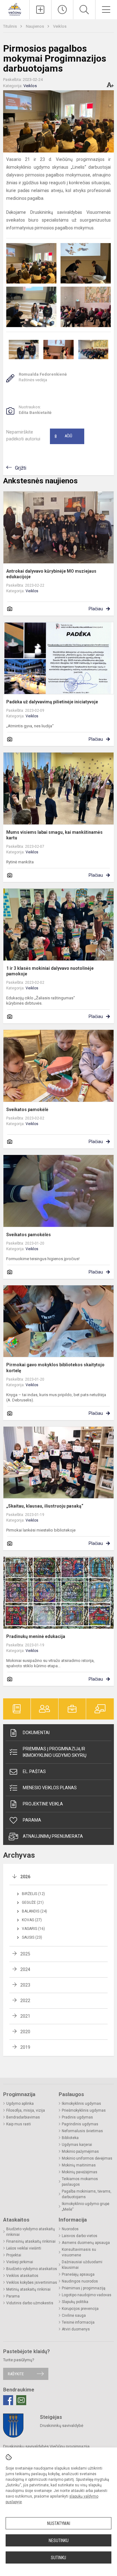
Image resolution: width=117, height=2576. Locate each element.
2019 (25, 2047)
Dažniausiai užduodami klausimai (82, 2265)
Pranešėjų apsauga (78, 2274)
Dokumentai (36, 1733)
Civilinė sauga (74, 2316)
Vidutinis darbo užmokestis (30, 2303)
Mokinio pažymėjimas (80, 2151)
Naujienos (35, 26)
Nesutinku (59, 2541)
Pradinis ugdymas (77, 2117)
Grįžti (21, 468)
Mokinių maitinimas (79, 2165)
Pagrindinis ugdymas (80, 2124)
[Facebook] (8, 2400)
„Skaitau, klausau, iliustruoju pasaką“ (45, 1506)
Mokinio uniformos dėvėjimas (87, 2158)
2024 (25, 1969)
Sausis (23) (32, 1937)
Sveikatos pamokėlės (29, 1235)
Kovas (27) (32, 1920)
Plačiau (96, 609)
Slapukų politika (75, 2302)
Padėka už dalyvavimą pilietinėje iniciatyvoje (52, 702)
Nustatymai (59, 2523)
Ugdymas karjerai (77, 2145)
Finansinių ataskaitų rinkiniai (31, 2241)
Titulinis (10, 26)
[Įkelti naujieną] (40, 10)
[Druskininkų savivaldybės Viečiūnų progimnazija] (15, 9)
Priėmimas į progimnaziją (84, 2288)
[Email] (21, 2400)
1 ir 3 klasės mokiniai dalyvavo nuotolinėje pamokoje (50, 971)
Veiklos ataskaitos (22, 2276)
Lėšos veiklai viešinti (24, 2248)
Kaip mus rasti (19, 2124)
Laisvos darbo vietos (80, 2236)
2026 (25, 1877)
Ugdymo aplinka (20, 2104)
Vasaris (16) (33, 1929)
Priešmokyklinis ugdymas (84, 2110)
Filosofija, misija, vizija (26, 2110)
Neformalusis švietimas (82, 2131)
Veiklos (60, 26)
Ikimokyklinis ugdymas (81, 2104)
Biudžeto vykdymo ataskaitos (32, 2269)
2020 (25, 2032)
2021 (25, 2016)
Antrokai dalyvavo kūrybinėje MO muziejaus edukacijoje (51, 574)
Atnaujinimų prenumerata (53, 1836)
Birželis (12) (33, 1894)
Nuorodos (70, 2229)
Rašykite (16, 2374)
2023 (25, 1985)
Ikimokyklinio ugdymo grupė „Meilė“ (85, 2207)
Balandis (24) (34, 1911)
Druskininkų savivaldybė (62, 2426)
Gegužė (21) (33, 1903)
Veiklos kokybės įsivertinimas (32, 2283)
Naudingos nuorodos (80, 2281)
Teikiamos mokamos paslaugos (80, 2182)
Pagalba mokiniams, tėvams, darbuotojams (87, 2194)
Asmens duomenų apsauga (86, 2243)
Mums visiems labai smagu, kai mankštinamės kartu (54, 835)
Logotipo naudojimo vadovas (87, 2295)
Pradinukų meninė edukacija (36, 1636)
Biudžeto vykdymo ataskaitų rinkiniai (31, 2232)
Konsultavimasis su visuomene (79, 2252)
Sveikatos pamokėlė (27, 1110)
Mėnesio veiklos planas (50, 1788)
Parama (32, 1820)
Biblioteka (70, 2138)
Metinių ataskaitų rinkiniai (28, 2289)
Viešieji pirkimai (20, 2262)
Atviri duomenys (76, 2329)
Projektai (14, 2255)
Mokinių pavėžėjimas (80, 2172)
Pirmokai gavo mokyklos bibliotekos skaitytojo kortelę (55, 1368)
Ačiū (63, 436)
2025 (25, 1954)
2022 (25, 2001)
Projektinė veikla (43, 1804)
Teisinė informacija (78, 2322)
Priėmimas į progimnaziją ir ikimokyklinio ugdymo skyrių (55, 1752)
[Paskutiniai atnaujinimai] (62, 10)
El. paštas (34, 1771)
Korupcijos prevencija (80, 2309)
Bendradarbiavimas (23, 2117)
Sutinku (58, 2558)
